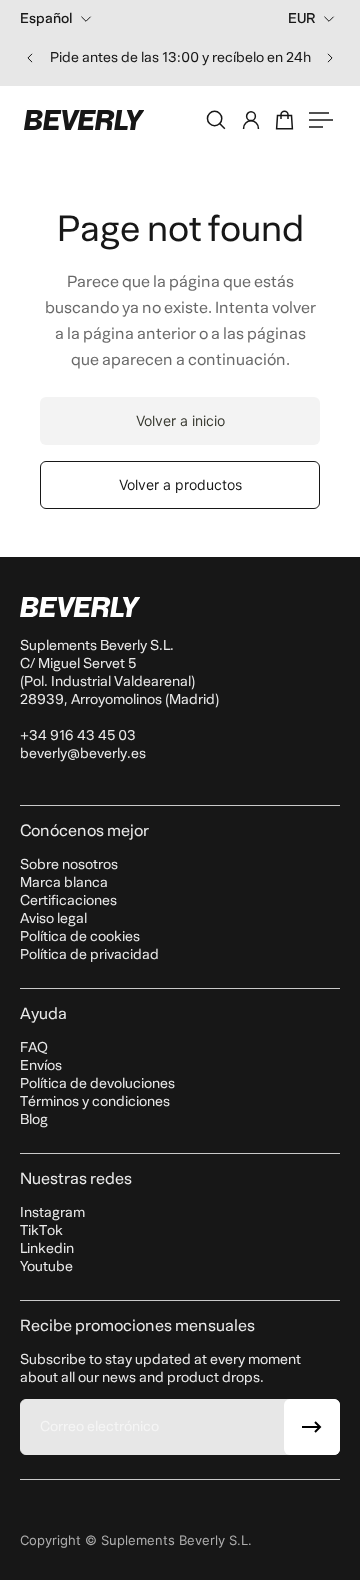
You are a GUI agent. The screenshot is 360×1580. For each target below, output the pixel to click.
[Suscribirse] (312, 1427)
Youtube (46, 1266)
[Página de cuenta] (251, 120)
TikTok (41, 1230)
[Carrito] (286, 120)
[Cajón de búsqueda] (216, 120)
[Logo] (84, 120)
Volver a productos (180, 484)
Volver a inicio (180, 420)
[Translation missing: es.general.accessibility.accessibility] (321, 120)
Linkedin (47, 1248)
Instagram (52, 1212)
